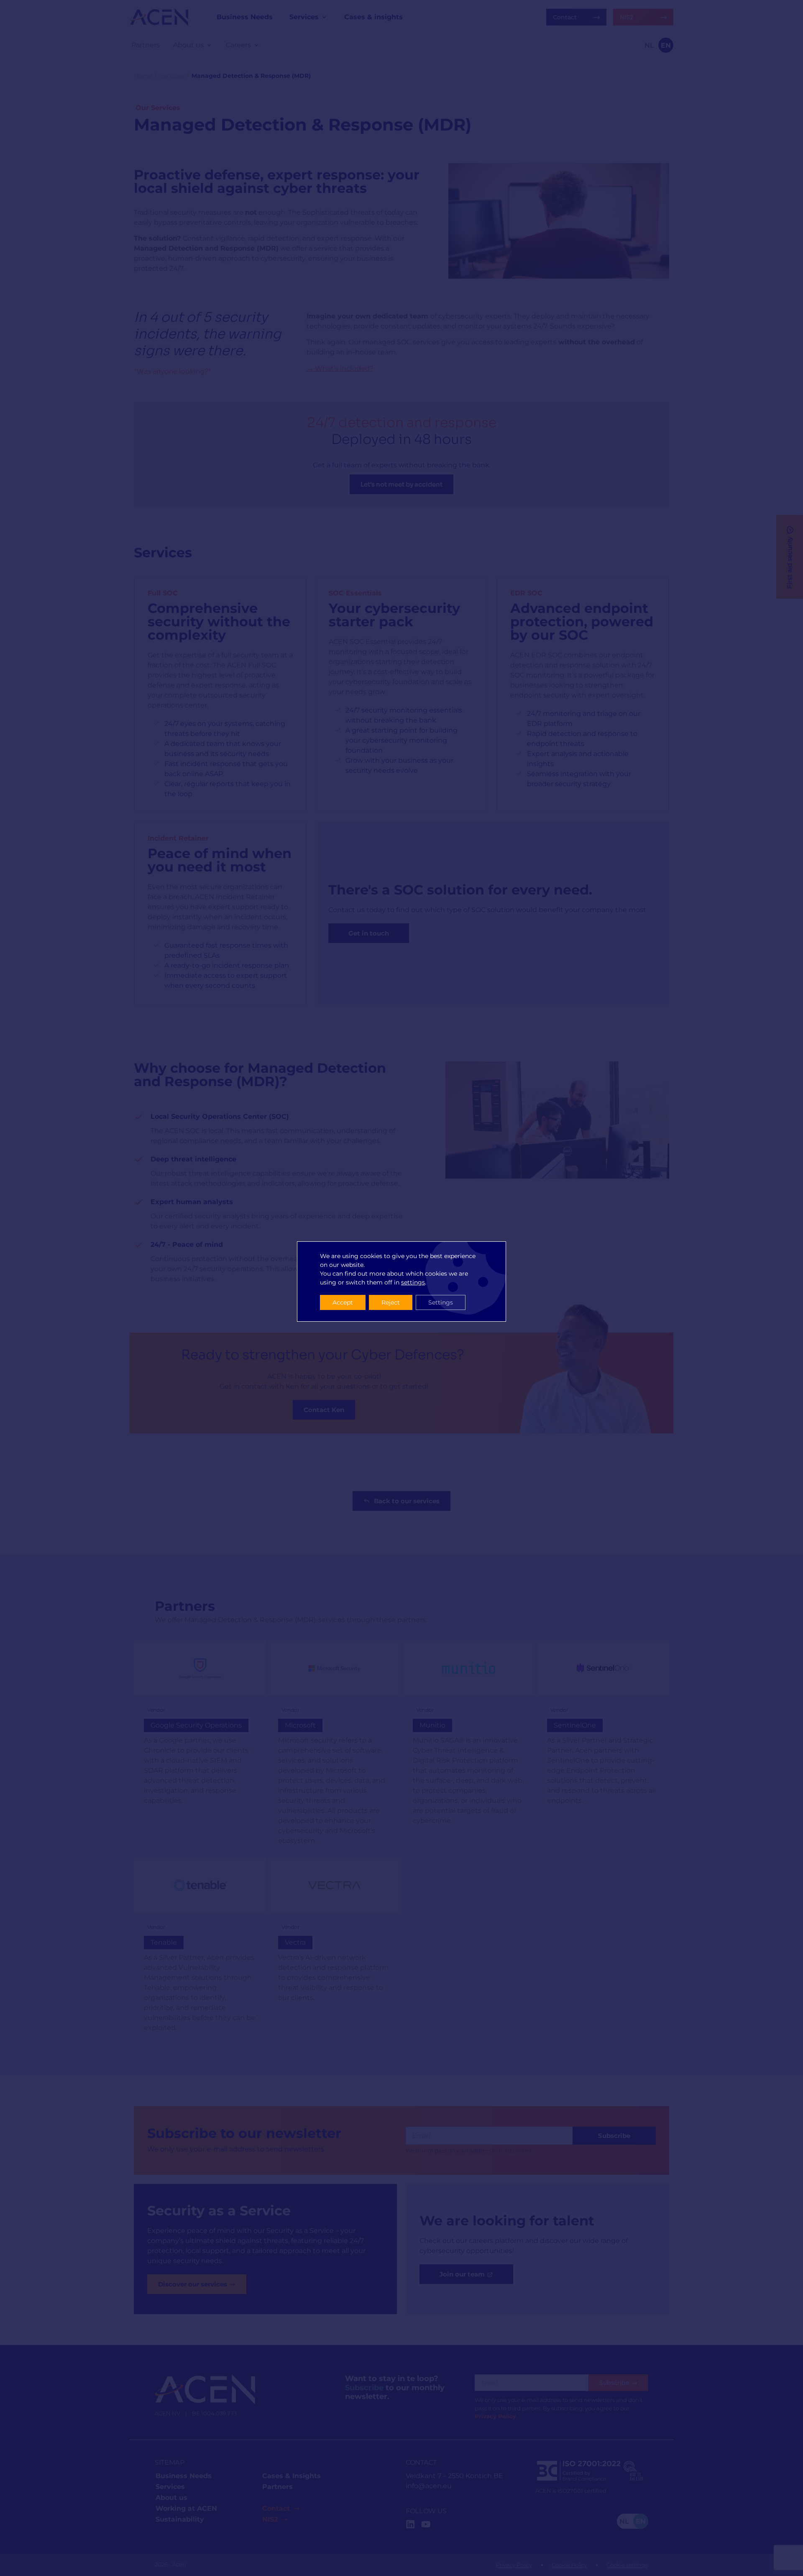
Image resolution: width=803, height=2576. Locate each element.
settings (413, 1282)
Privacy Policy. (496, 2416)
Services (172, 76)
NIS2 (270, 2519)
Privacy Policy (514, 2565)
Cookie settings (627, 2565)
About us (171, 2498)
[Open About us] (209, 45)
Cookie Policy (569, 2565)
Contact (276, 2508)
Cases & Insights (292, 2476)
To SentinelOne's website (603, 1748)
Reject (391, 1302)
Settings (441, 1302)
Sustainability (180, 2519)
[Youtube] (426, 2524)
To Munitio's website (469, 1748)
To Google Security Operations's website (200, 1748)
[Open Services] (324, 17)
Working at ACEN (186, 2508)
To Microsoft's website (334, 1748)
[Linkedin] (410, 2524)
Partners (277, 2487)
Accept (343, 1302)
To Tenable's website (200, 1951)
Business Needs (184, 2476)
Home (143, 76)
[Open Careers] (256, 45)
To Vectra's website (334, 1951)
